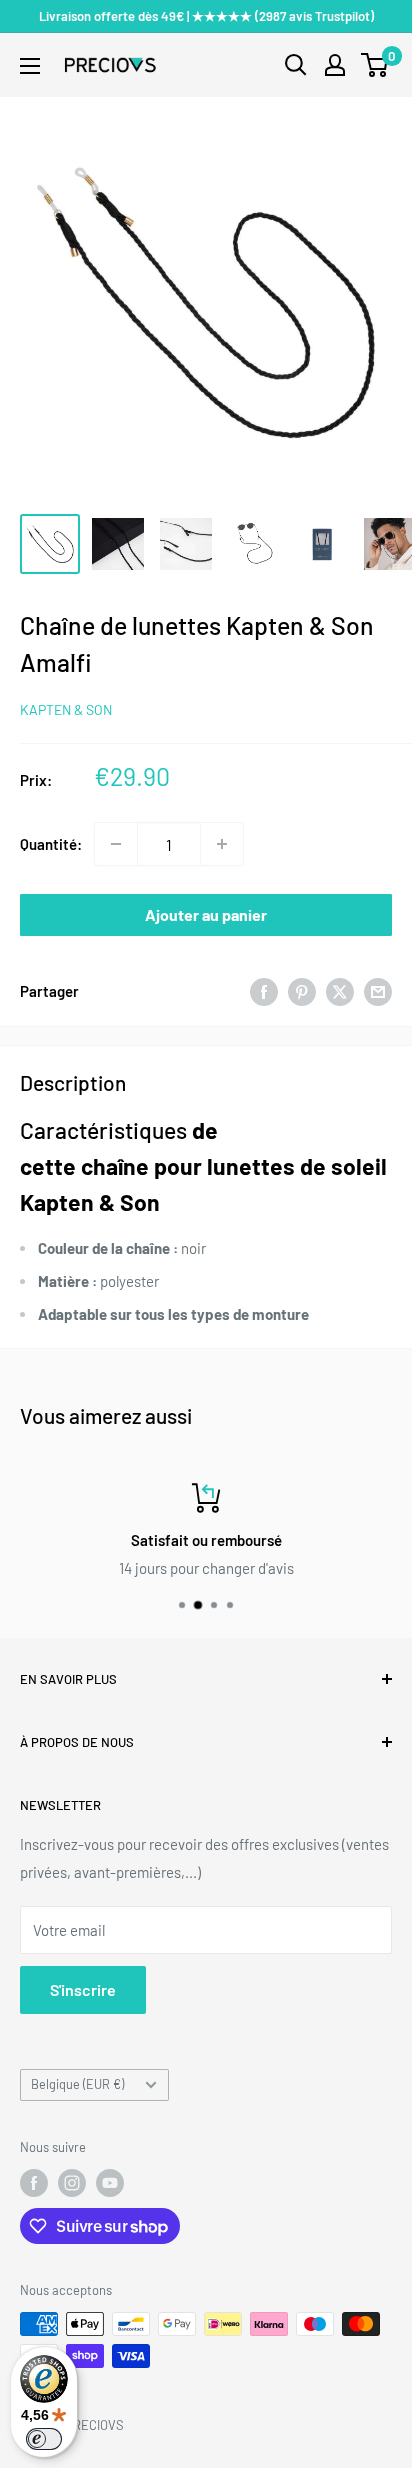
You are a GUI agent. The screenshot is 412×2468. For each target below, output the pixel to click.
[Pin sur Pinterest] (302, 991)
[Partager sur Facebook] (264, 991)
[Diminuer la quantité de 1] (116, 844)
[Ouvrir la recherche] (296, 65)
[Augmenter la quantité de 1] (222, 844)
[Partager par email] (378, 991)
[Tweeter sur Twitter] (340, 991)
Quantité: (51, 844)
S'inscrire (83, 1989)
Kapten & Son (66, 709)
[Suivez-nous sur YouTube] (110, 2183)
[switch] (44, 2439)
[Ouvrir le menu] (30, 66)
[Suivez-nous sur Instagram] (72, 2183)
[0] (375, 65)
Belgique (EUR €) (77, 2084)
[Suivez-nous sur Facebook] (34, 2183)
